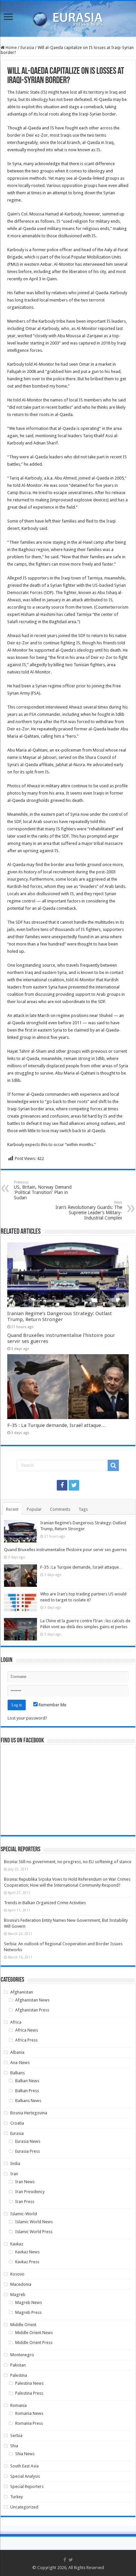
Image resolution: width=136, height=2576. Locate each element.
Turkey (17, 2497)
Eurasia (27, 47)
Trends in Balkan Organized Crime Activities (45, 1903)
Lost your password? (27, 1718)
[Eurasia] (68, 18)
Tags (83, 1509)
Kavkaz (17, 2244)
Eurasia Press (28, 2151)
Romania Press (29, 2423)
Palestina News (29, 2383)
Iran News (25, 2182)
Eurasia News (28, 2141)
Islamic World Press (34, 2232)
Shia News (25, 2454)
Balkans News (28, 2101)
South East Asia (24, 2466)
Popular (34, 1509)
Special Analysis (25, 2476)
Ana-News (20, 2063)
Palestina (19, 2375)
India (15, 2163)
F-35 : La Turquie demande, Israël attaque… (57, 1425)
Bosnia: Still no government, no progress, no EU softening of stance (68, 1862)
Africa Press (26, 2040)
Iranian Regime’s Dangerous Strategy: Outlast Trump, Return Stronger (60, 1316)
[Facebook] (62, 1485)
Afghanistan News (32, 2000)
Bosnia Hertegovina (29, 2113)
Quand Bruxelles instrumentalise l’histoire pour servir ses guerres (65, 1550)
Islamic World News (34, 2222)
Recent (12, 1509)
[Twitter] (74, 1485)
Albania (17, 2052)
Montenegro (22, 2355)
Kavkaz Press (27, 2262)
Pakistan (18, 2365)
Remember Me (52, 1705)
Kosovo (17, 2274)
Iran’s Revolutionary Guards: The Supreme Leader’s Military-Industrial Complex (89, 1210)
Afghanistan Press (32, 2010)
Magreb (18, 2295)
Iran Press (25, 2202)
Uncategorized (24, 2507)
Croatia (17, 2123)
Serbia (16, 2436)
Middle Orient (23, 2325)
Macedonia (21, 2284)
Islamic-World (24, 2214)
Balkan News (27, 2081)
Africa (16, 2022)
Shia (14, 2446)
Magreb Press (28, 2312)
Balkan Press (27, 2091)
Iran (14, 2174)
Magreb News (29, 2302)
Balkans (17, 2073)
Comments (60, 1509)
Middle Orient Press (34, 2343)
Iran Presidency (30, 2192)
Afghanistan (22, 1992)
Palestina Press (29, 2393)
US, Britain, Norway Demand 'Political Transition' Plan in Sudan (43, 1190)
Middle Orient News (34, 2333)
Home (11, 47)
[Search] (113, 1465)
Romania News (29, 2413)
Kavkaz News (27, 2252)
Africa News (27, 2030)
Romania (18, 2405)
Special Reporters (27, 2486)
